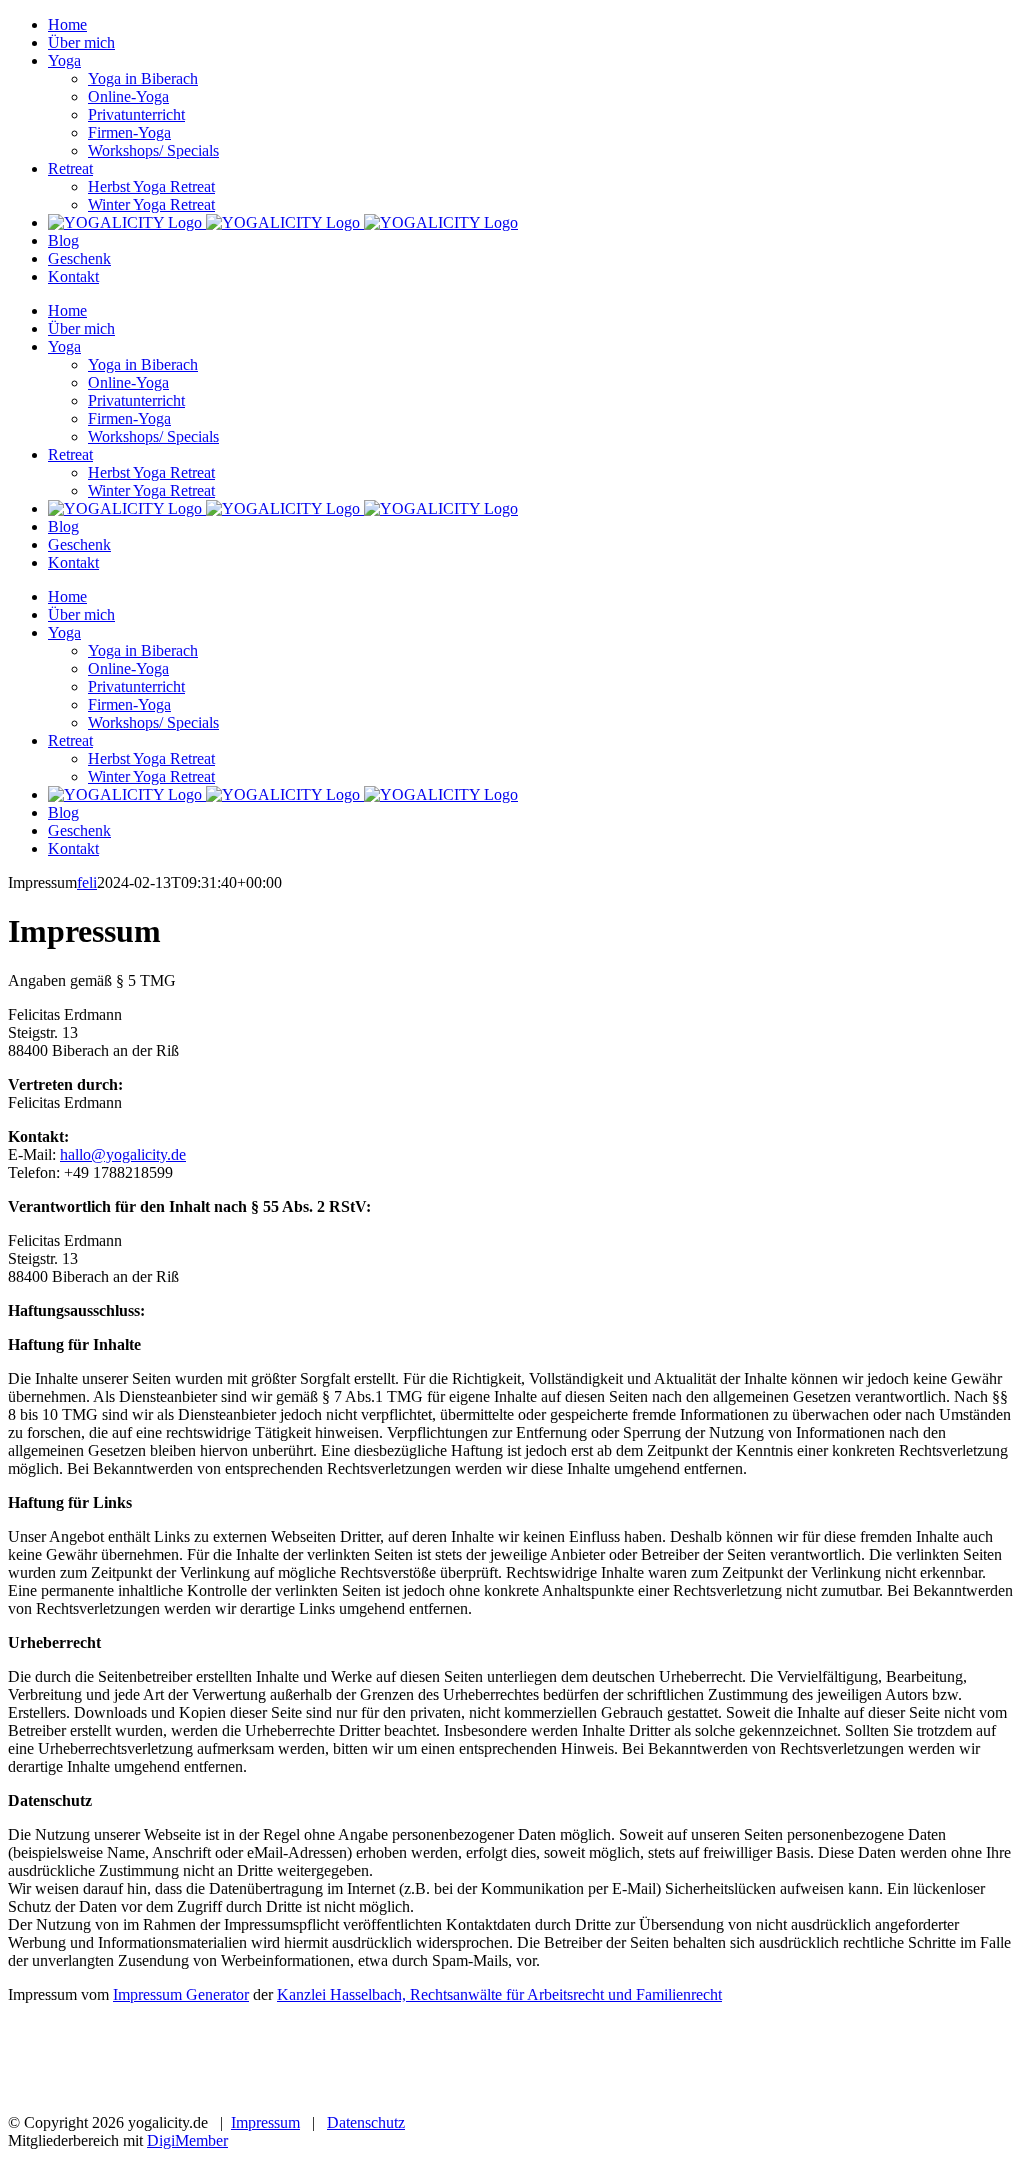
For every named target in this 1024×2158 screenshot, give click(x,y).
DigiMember (187, 2140)
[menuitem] (67, 24)
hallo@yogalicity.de (123, 1154)
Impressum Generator (181, 1994)
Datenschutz (366, 2122)
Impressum (265, 2122)
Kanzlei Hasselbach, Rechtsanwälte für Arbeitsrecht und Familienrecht (499, 1994)
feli (87, 882)
